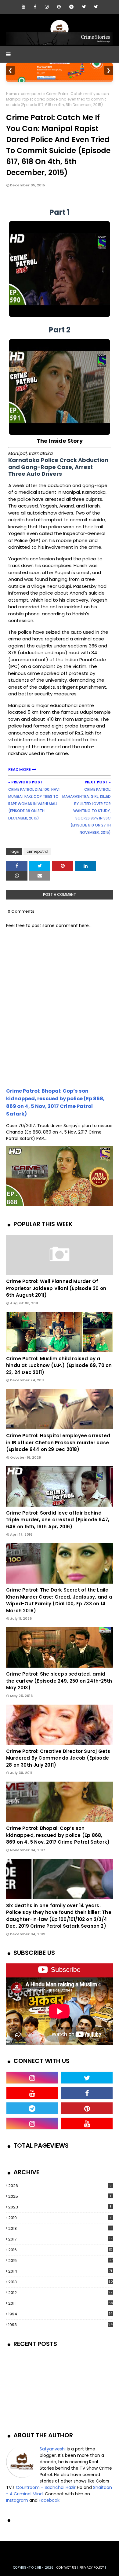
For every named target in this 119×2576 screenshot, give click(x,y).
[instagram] (47, 7)
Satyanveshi (53, 2449)
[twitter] (84, 7)
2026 (60, 2186)
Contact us (66, 2568)
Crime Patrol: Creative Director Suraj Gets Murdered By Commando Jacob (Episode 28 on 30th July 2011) (58, 1758)
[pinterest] (59, 7)
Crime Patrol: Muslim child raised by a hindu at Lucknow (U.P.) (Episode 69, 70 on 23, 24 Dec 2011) (59, 1365)
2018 (60, 2228)
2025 (60, 2196)
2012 (60, 2293)
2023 (60, 2207)
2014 (60, 2271)
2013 (61, 2282)
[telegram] (71, 7)
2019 (60, 2218)
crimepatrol (32, 94)
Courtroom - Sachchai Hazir (46, 2487)
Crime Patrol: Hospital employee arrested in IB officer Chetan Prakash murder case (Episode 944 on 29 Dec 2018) (58, 1442)
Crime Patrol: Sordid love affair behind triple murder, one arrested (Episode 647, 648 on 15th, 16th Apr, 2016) (58, 1520)
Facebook (49, 2500)
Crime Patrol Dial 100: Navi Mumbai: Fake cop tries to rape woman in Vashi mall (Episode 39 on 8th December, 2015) (34, 804)
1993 (60, 2325)
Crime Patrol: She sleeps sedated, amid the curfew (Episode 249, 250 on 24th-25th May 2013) (59, 1681)
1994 (60, 2314)
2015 (60, 2261)
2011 (61, 2303)
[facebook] (35, 7)
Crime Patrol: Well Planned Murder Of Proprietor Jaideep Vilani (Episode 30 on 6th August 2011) (56, 1288)
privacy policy (92, 2568)
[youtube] (23, 7)
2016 (60, 2250)
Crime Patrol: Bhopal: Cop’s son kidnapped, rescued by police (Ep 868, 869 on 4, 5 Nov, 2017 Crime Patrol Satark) (58, 1835)
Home (12, 94)
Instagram (17, 2500)
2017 (60, 2239)
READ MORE (20, 770)
